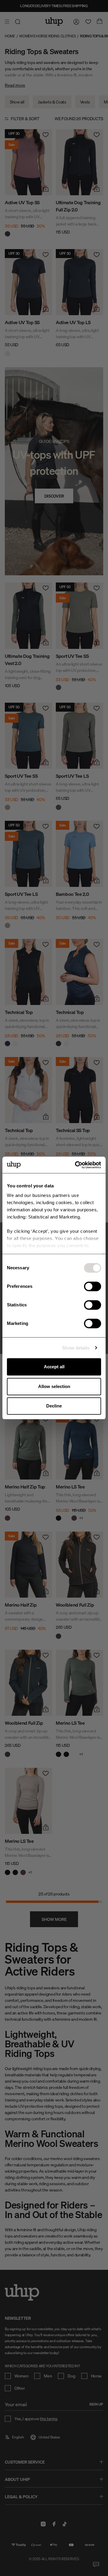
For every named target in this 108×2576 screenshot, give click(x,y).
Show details (76, 1348)
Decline (54, 1406)
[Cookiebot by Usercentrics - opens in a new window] (76, 1165)
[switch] (93, 1286)
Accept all (54, 1367)
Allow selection (54, 1386)
